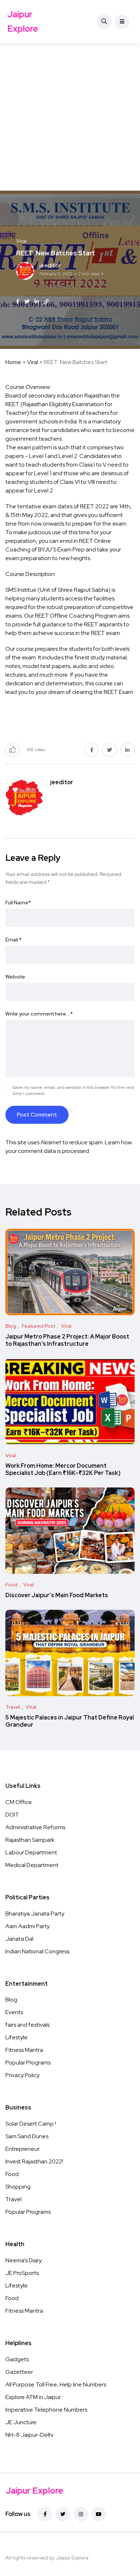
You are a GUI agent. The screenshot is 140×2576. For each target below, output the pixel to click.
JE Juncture (21, 2422)
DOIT (12, 1815)
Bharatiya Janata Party (35, 1914)
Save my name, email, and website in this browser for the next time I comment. (73, 1091)
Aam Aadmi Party (27, 1926)
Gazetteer (19, 2372)
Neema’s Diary (24, 2260)
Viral (32, 362)
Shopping (18, 2187)
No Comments (53, 286)
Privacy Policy (22, 2075)
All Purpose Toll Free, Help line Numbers (56, 2384)
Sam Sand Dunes (27, 2136)
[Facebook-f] (45, 2514)
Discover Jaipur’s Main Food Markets (57, 1595)
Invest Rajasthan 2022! (34, 2161)
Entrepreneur (22, 2149)
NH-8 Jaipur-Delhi (29, 2435)
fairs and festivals (27, 2025)
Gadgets (17, 2359)
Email (13, 940)
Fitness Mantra (24, 2050)
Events (14, 2012)
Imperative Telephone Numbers (46, 2410)
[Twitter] (63, 2514)
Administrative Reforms (35, 1827)
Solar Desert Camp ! (31, 2124)
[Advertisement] (70, 117)
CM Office (19, 1802)
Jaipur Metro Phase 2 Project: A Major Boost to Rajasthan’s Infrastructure (67, 1340)
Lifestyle (17, 2037)
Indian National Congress (37, 1951)
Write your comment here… (39, 1014)
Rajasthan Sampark (30, 1840)
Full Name (18, 903)
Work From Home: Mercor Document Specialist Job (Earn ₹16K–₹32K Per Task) (63, 1470)
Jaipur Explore (23, 21)
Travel (13, 2199)
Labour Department (31, 1852)
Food (12, 2174)
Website (15, 977)
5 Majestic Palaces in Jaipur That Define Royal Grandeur (70, 1721)
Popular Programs (28, 2062)
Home (13, 362)
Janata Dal (19, 1939)
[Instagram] (81, 2514)
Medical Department (32, 1865)
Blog (11, 2000)
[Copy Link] (46, 302)
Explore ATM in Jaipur (33, 2397)
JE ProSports (22, 2273)
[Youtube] (99, 2514)
